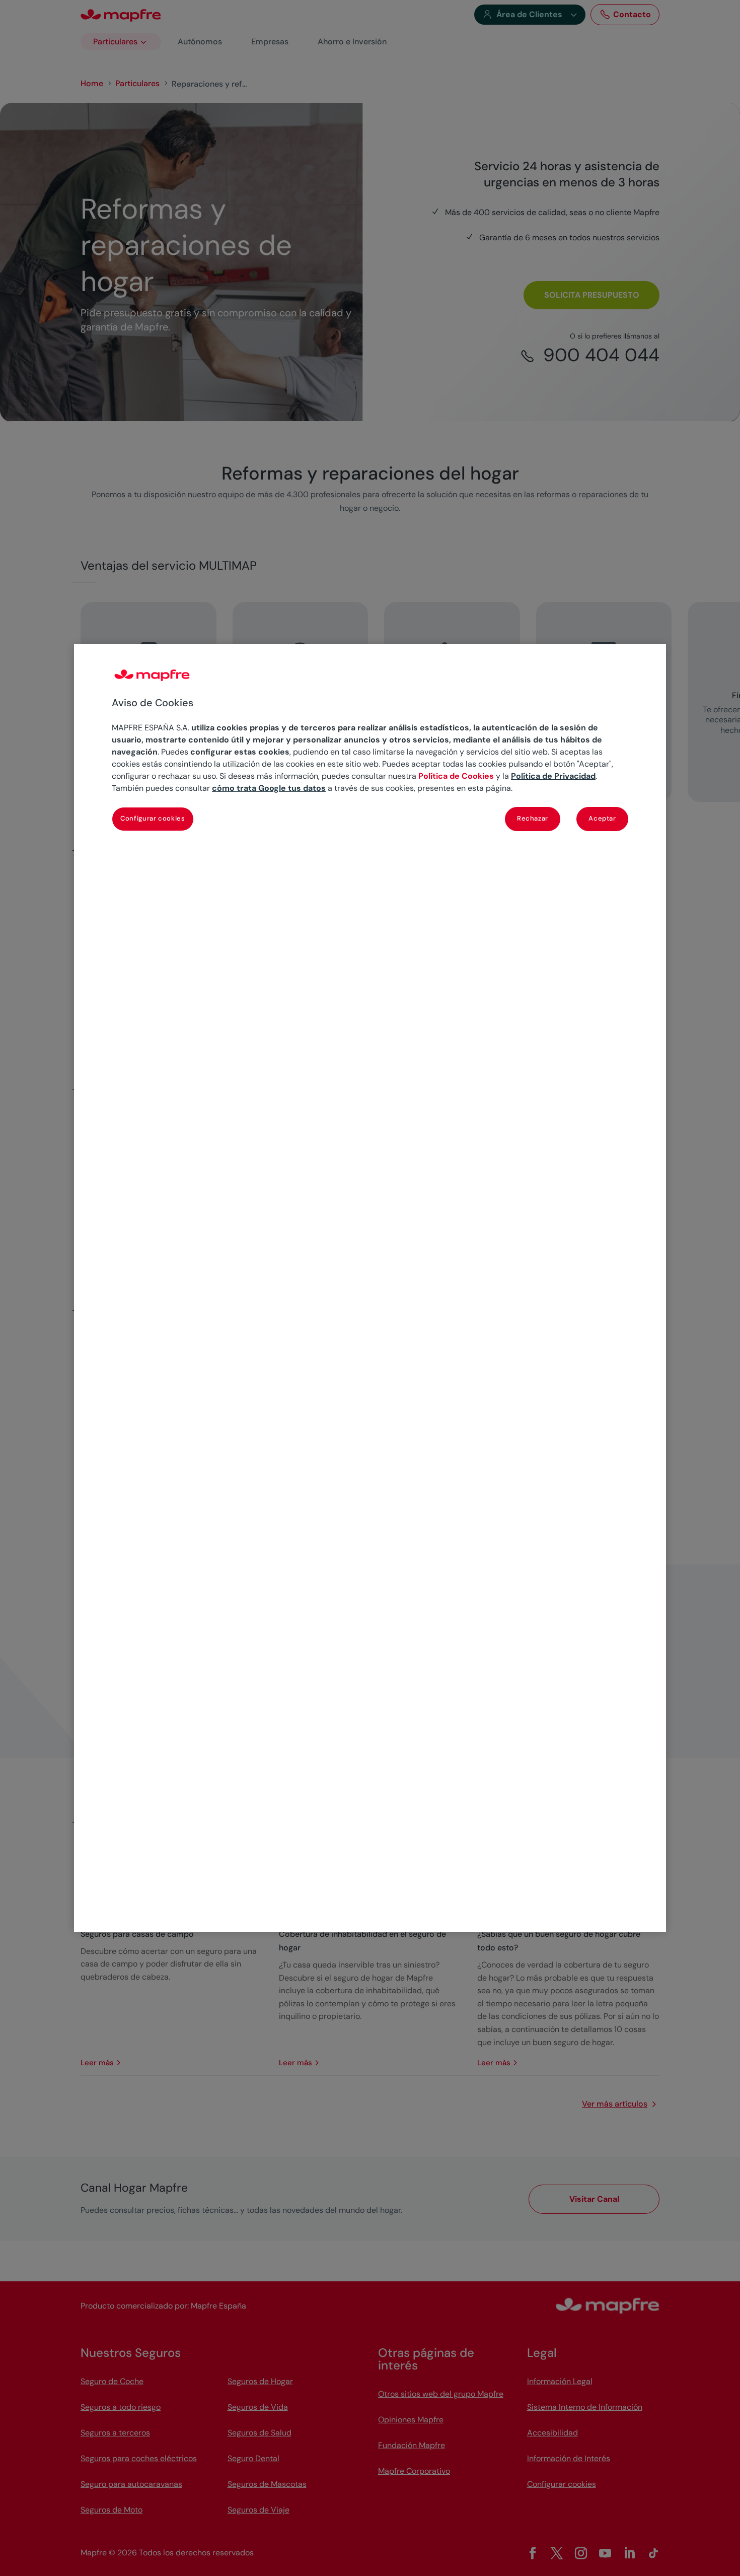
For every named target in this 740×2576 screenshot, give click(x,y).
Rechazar (533, 818)
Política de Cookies (456, 776)
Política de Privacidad (553, 776)
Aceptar (602, 818)
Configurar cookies (153, 818)
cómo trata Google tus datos (269, 788)
